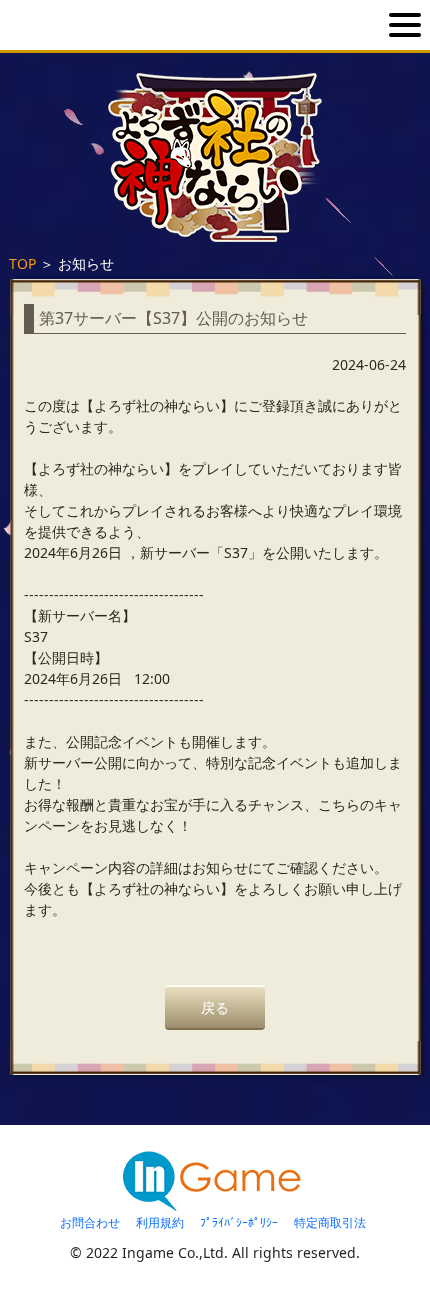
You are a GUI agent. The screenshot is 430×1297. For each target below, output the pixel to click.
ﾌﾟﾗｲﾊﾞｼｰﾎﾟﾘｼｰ (239, 1222)
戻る (215, 1007)
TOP (22, 263)
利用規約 (160, 1222)
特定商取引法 (330, 1222)
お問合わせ (90, 1222)
